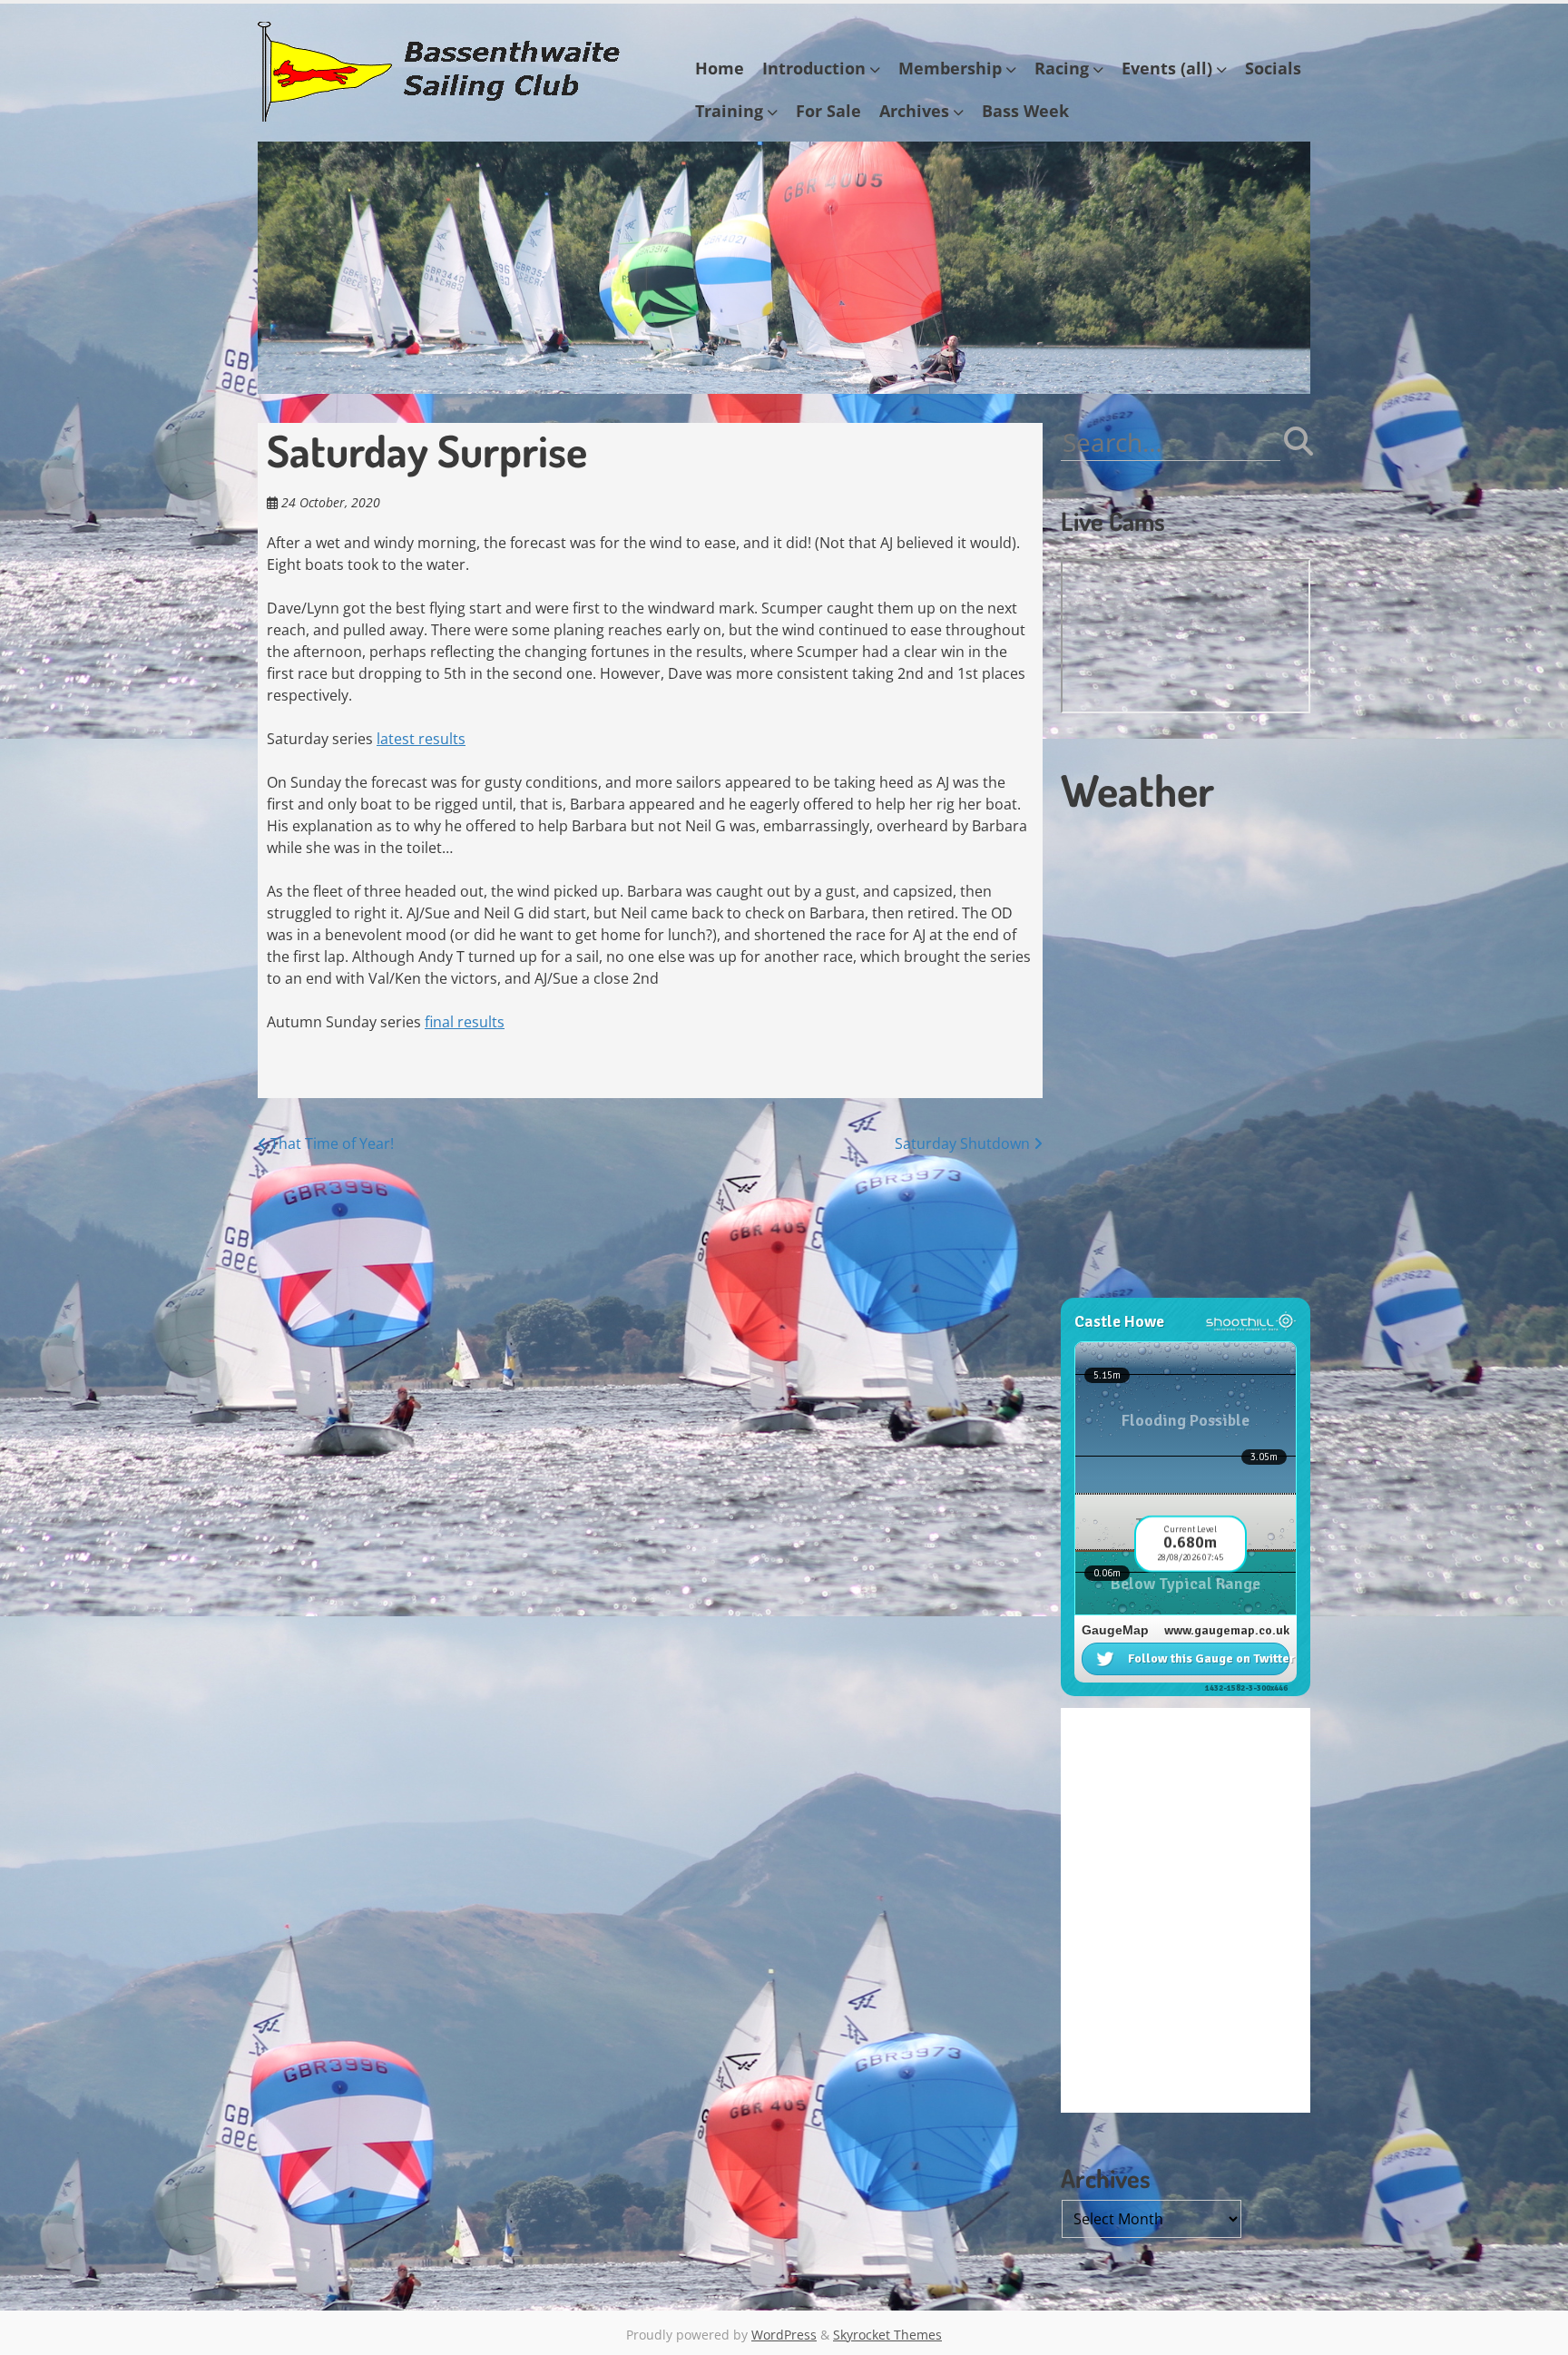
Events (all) (1167, 68)
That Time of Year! (330, 1143)
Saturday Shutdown (964, 1143)
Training (729, 111)
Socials (1273, 68)
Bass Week (1025, 111)
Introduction (814, 68)
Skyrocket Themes (887, 2335)
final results (465, 1022)
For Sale (828, 111)
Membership (950, 68)
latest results (421, 739)
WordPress (784, 2335)
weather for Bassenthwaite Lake (1183, 1289)
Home (720, 68)
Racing (1062, 68)
